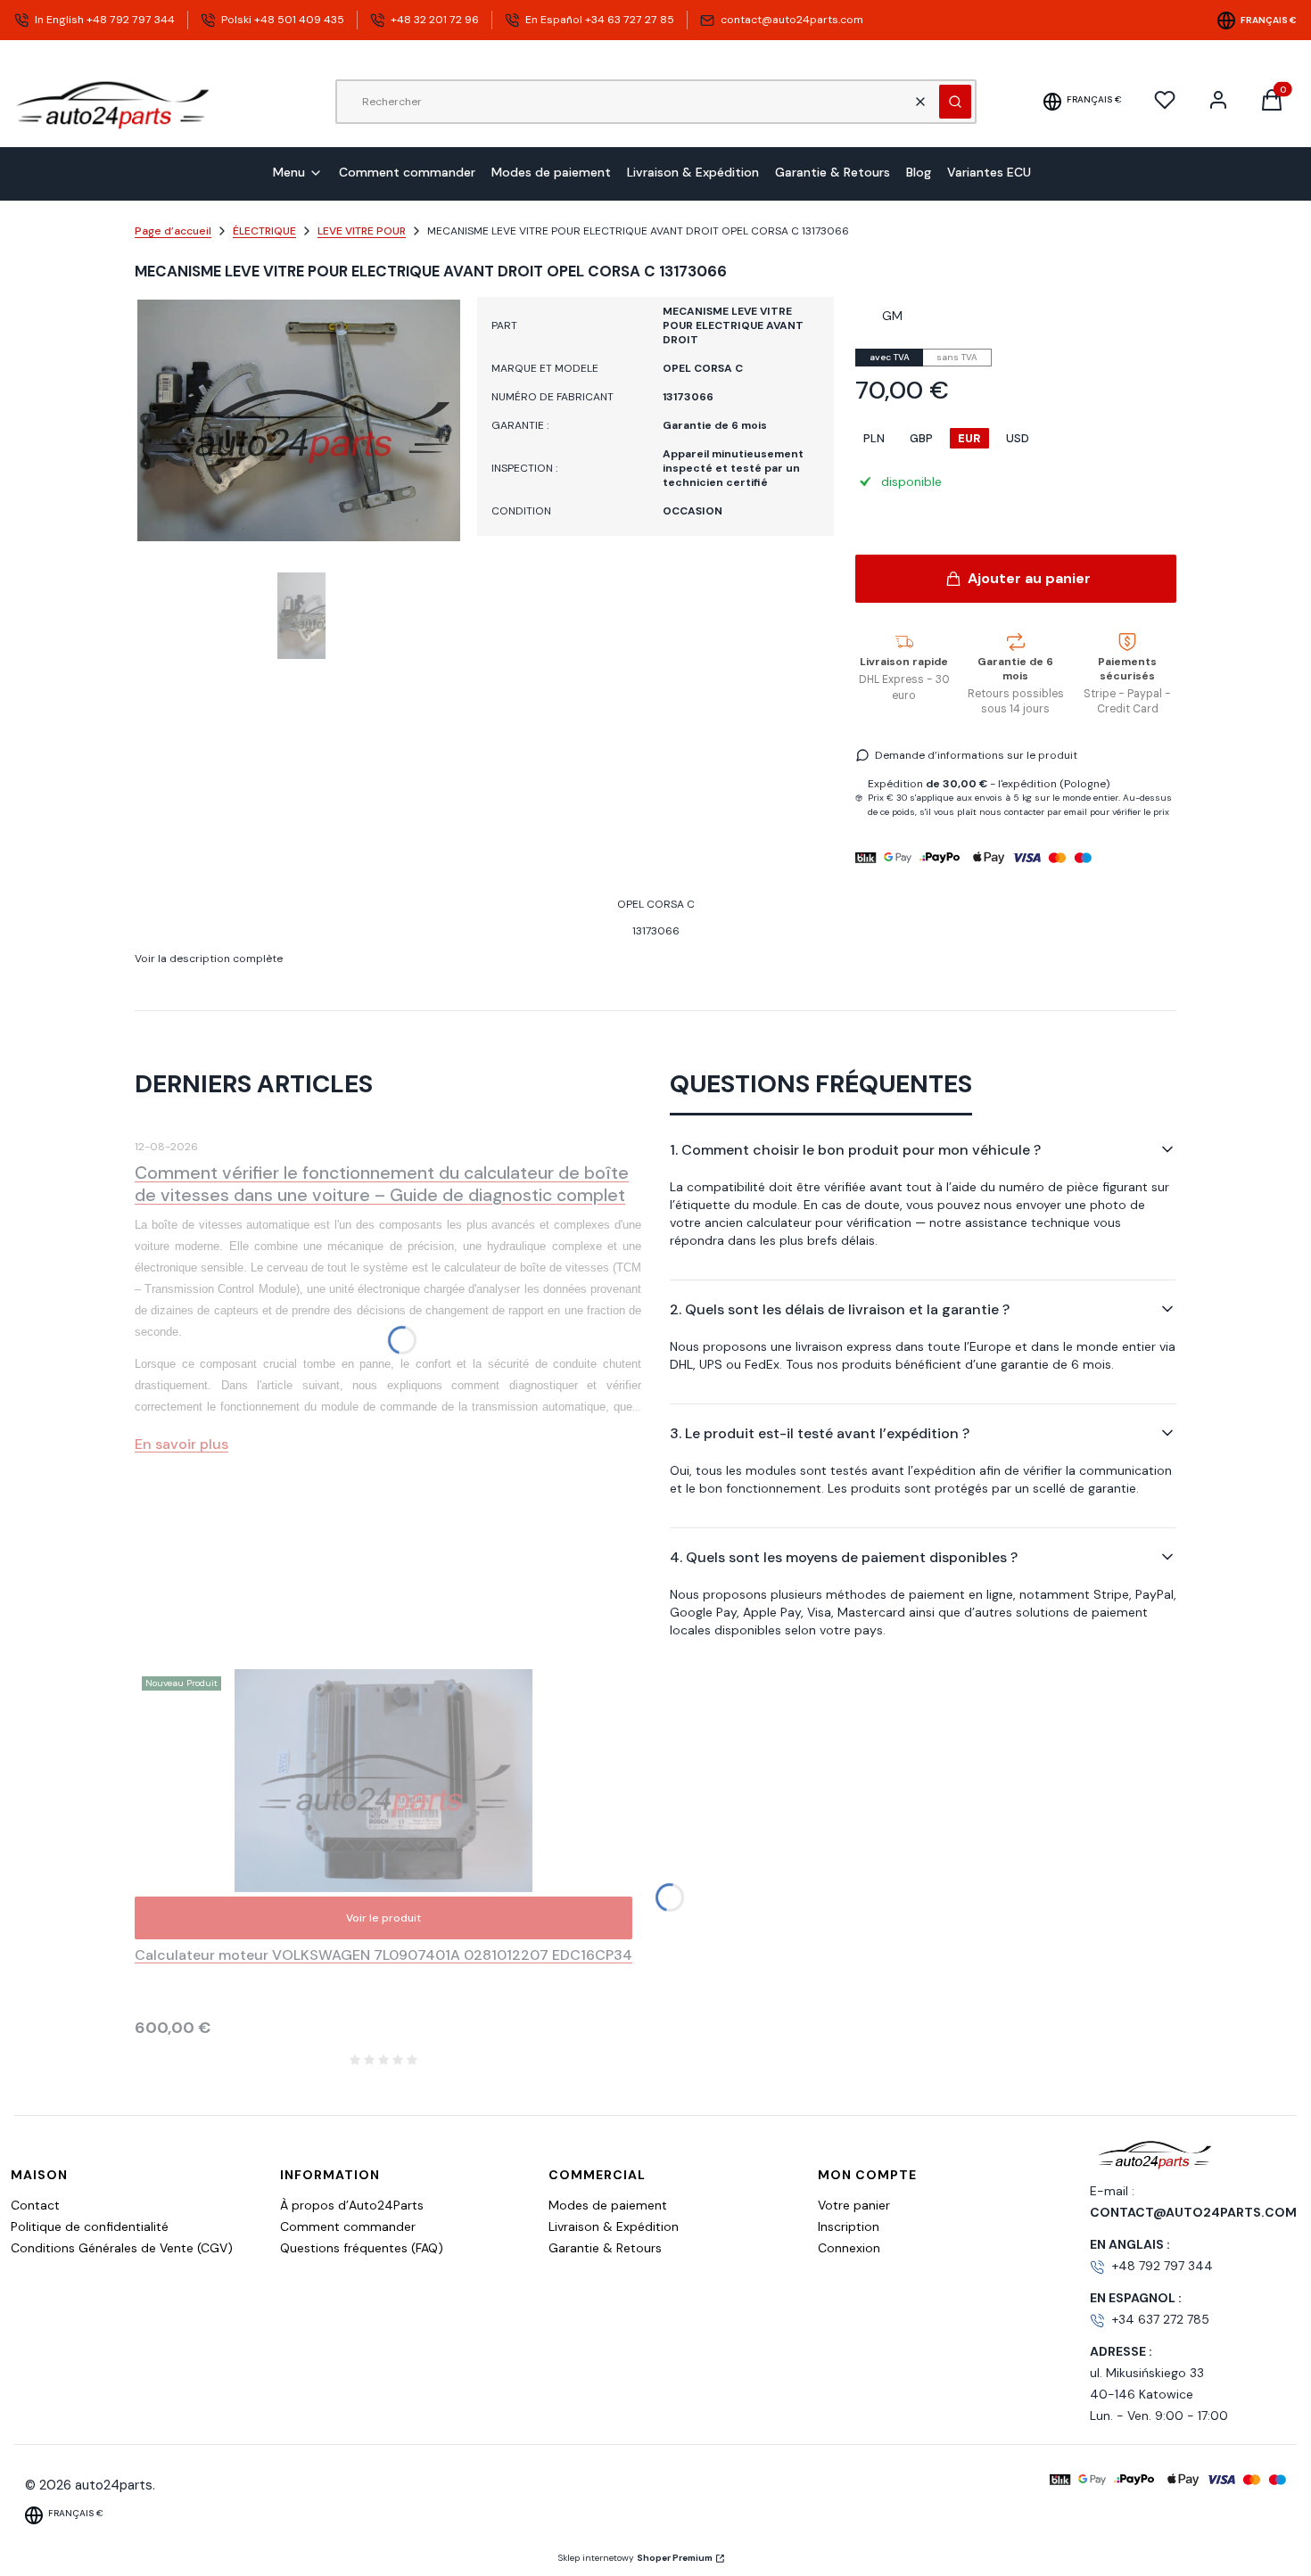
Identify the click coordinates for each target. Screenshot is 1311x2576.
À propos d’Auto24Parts (352, 2205)
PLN (874, 438)
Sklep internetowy (635, 2558)
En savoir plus (181, 1444)
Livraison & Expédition (614, 2226)
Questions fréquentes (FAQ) (362, 2248)
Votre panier (854, 2205)
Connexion (849, 2248)
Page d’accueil (173, 231)
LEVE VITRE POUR (362, 231)
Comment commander (348, 2226)
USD (1018, 438)
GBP (921, 438)
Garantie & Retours (605, 2248)
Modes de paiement (608, 2205)
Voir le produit (383, 1918)
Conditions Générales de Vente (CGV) (122, 2248)
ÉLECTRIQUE (264, 231)
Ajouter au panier (1029, 578)
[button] (955, 102)
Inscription (849, 2226)
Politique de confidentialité (90, 2226)
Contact (35, 2205)
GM (892, 316)
